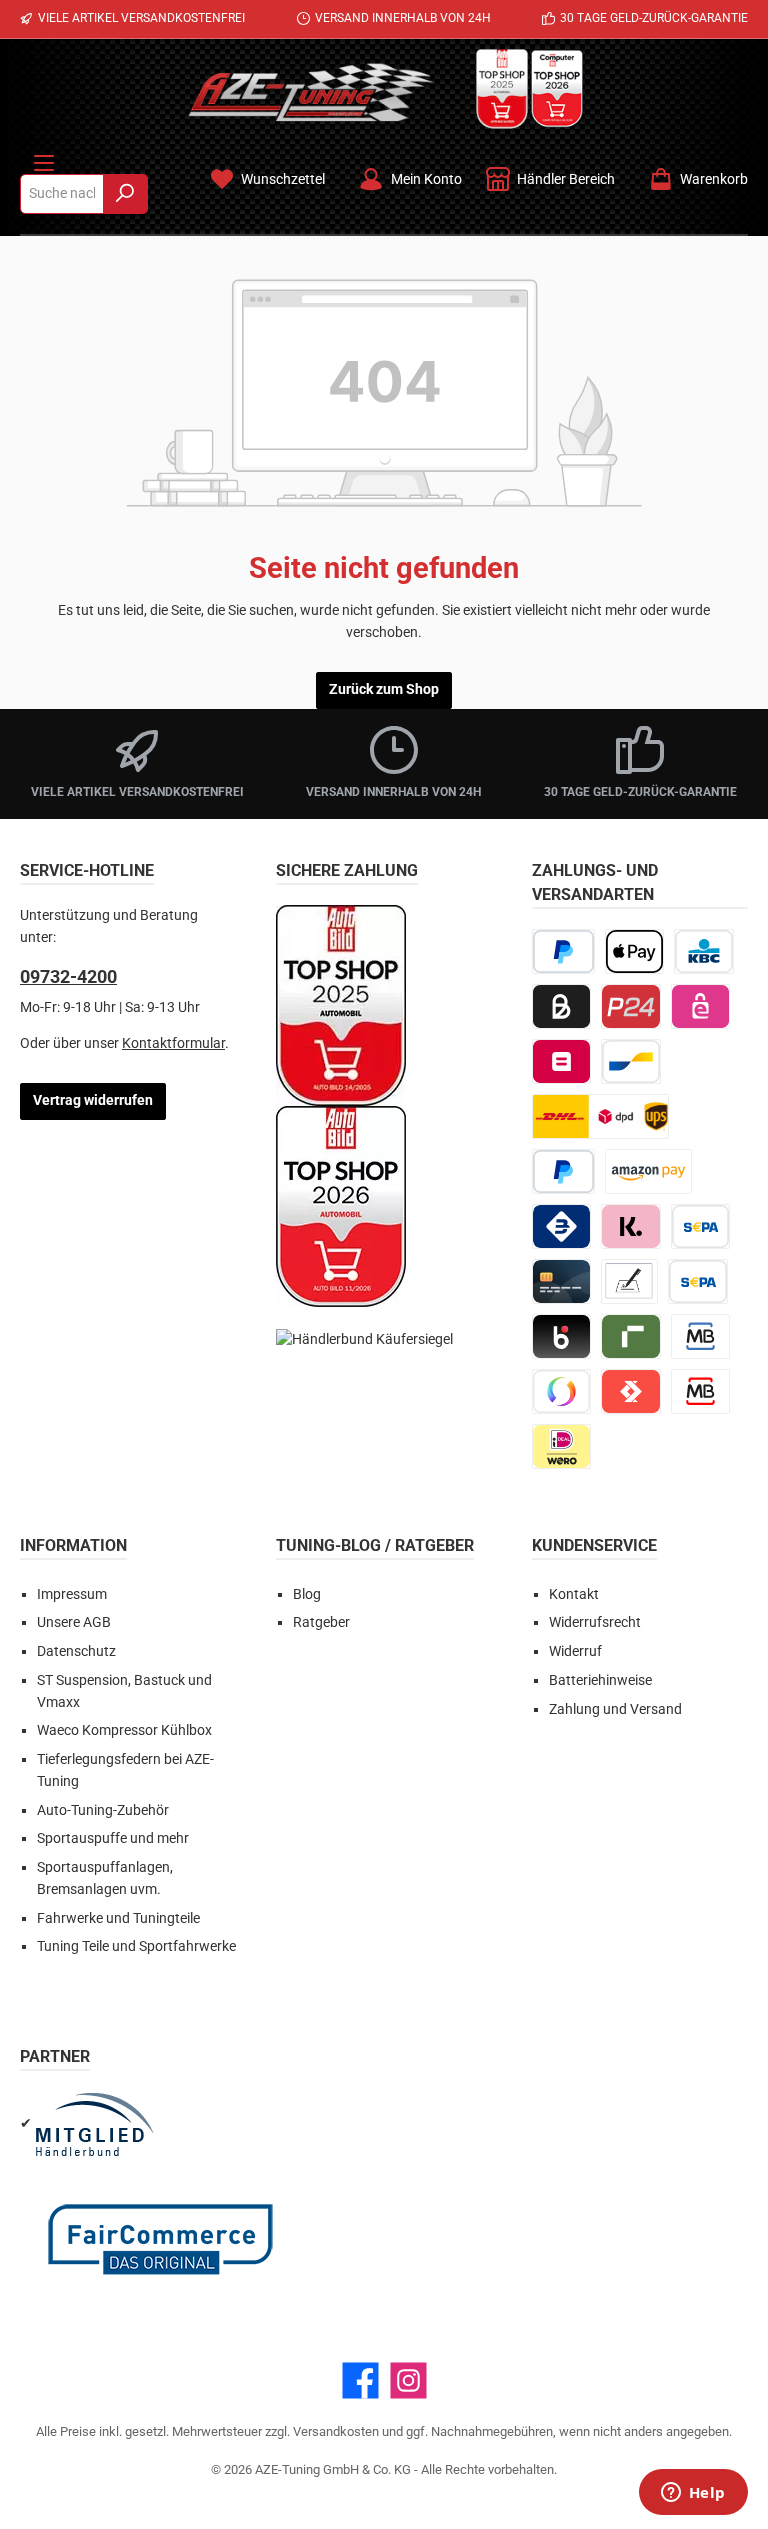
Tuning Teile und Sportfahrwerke (136, 1946)
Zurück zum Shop (384, 689)
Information (73, 1545)
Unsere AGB (74, 1622)
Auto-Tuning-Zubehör (103, 1810)
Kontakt (574, 1594)
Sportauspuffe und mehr (113, 1838)
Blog (307, 1594)
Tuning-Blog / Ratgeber (375, 1545)
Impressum (72, 1594)
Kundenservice (594, 1545)
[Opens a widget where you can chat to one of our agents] (693, 2494)
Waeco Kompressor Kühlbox (124, 1730)
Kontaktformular (173, 1043)
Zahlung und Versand (615, 1709)
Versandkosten (336, 2431)
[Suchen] (125, 194)
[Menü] (44, 159)
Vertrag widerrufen (93, 1100)
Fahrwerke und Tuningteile (118, 1918)
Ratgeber (321, 1622)
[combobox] (62, 194)
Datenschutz (76, 1651)
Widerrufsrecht (595, 1622)
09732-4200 (68, 976)
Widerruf (575, 1651)
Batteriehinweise (600, 1680)
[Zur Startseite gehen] (311, 92)
